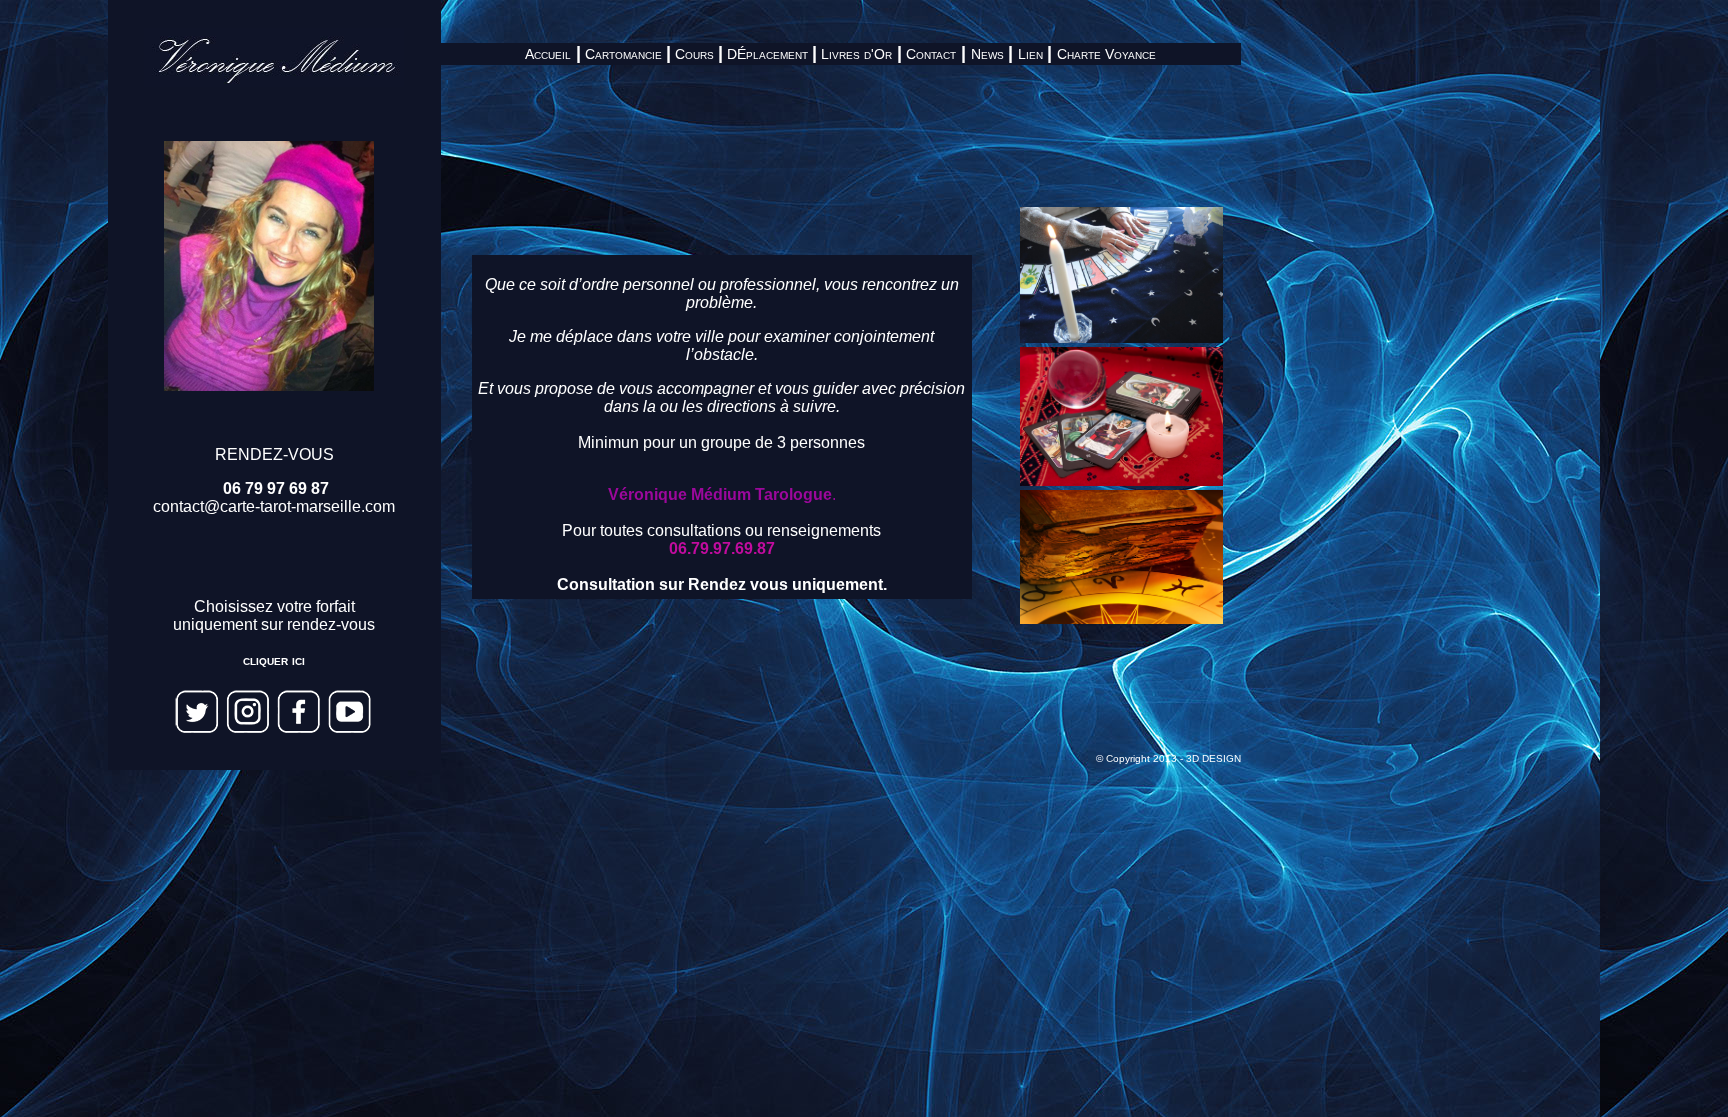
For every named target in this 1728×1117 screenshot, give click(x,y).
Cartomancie (623, 54)
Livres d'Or (856, 54)
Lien (1030, 54)
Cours (694, 54)
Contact (931, 54)
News (987, 54)
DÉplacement (765, 54)
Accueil (548, 54)
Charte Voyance (1106, 54)
